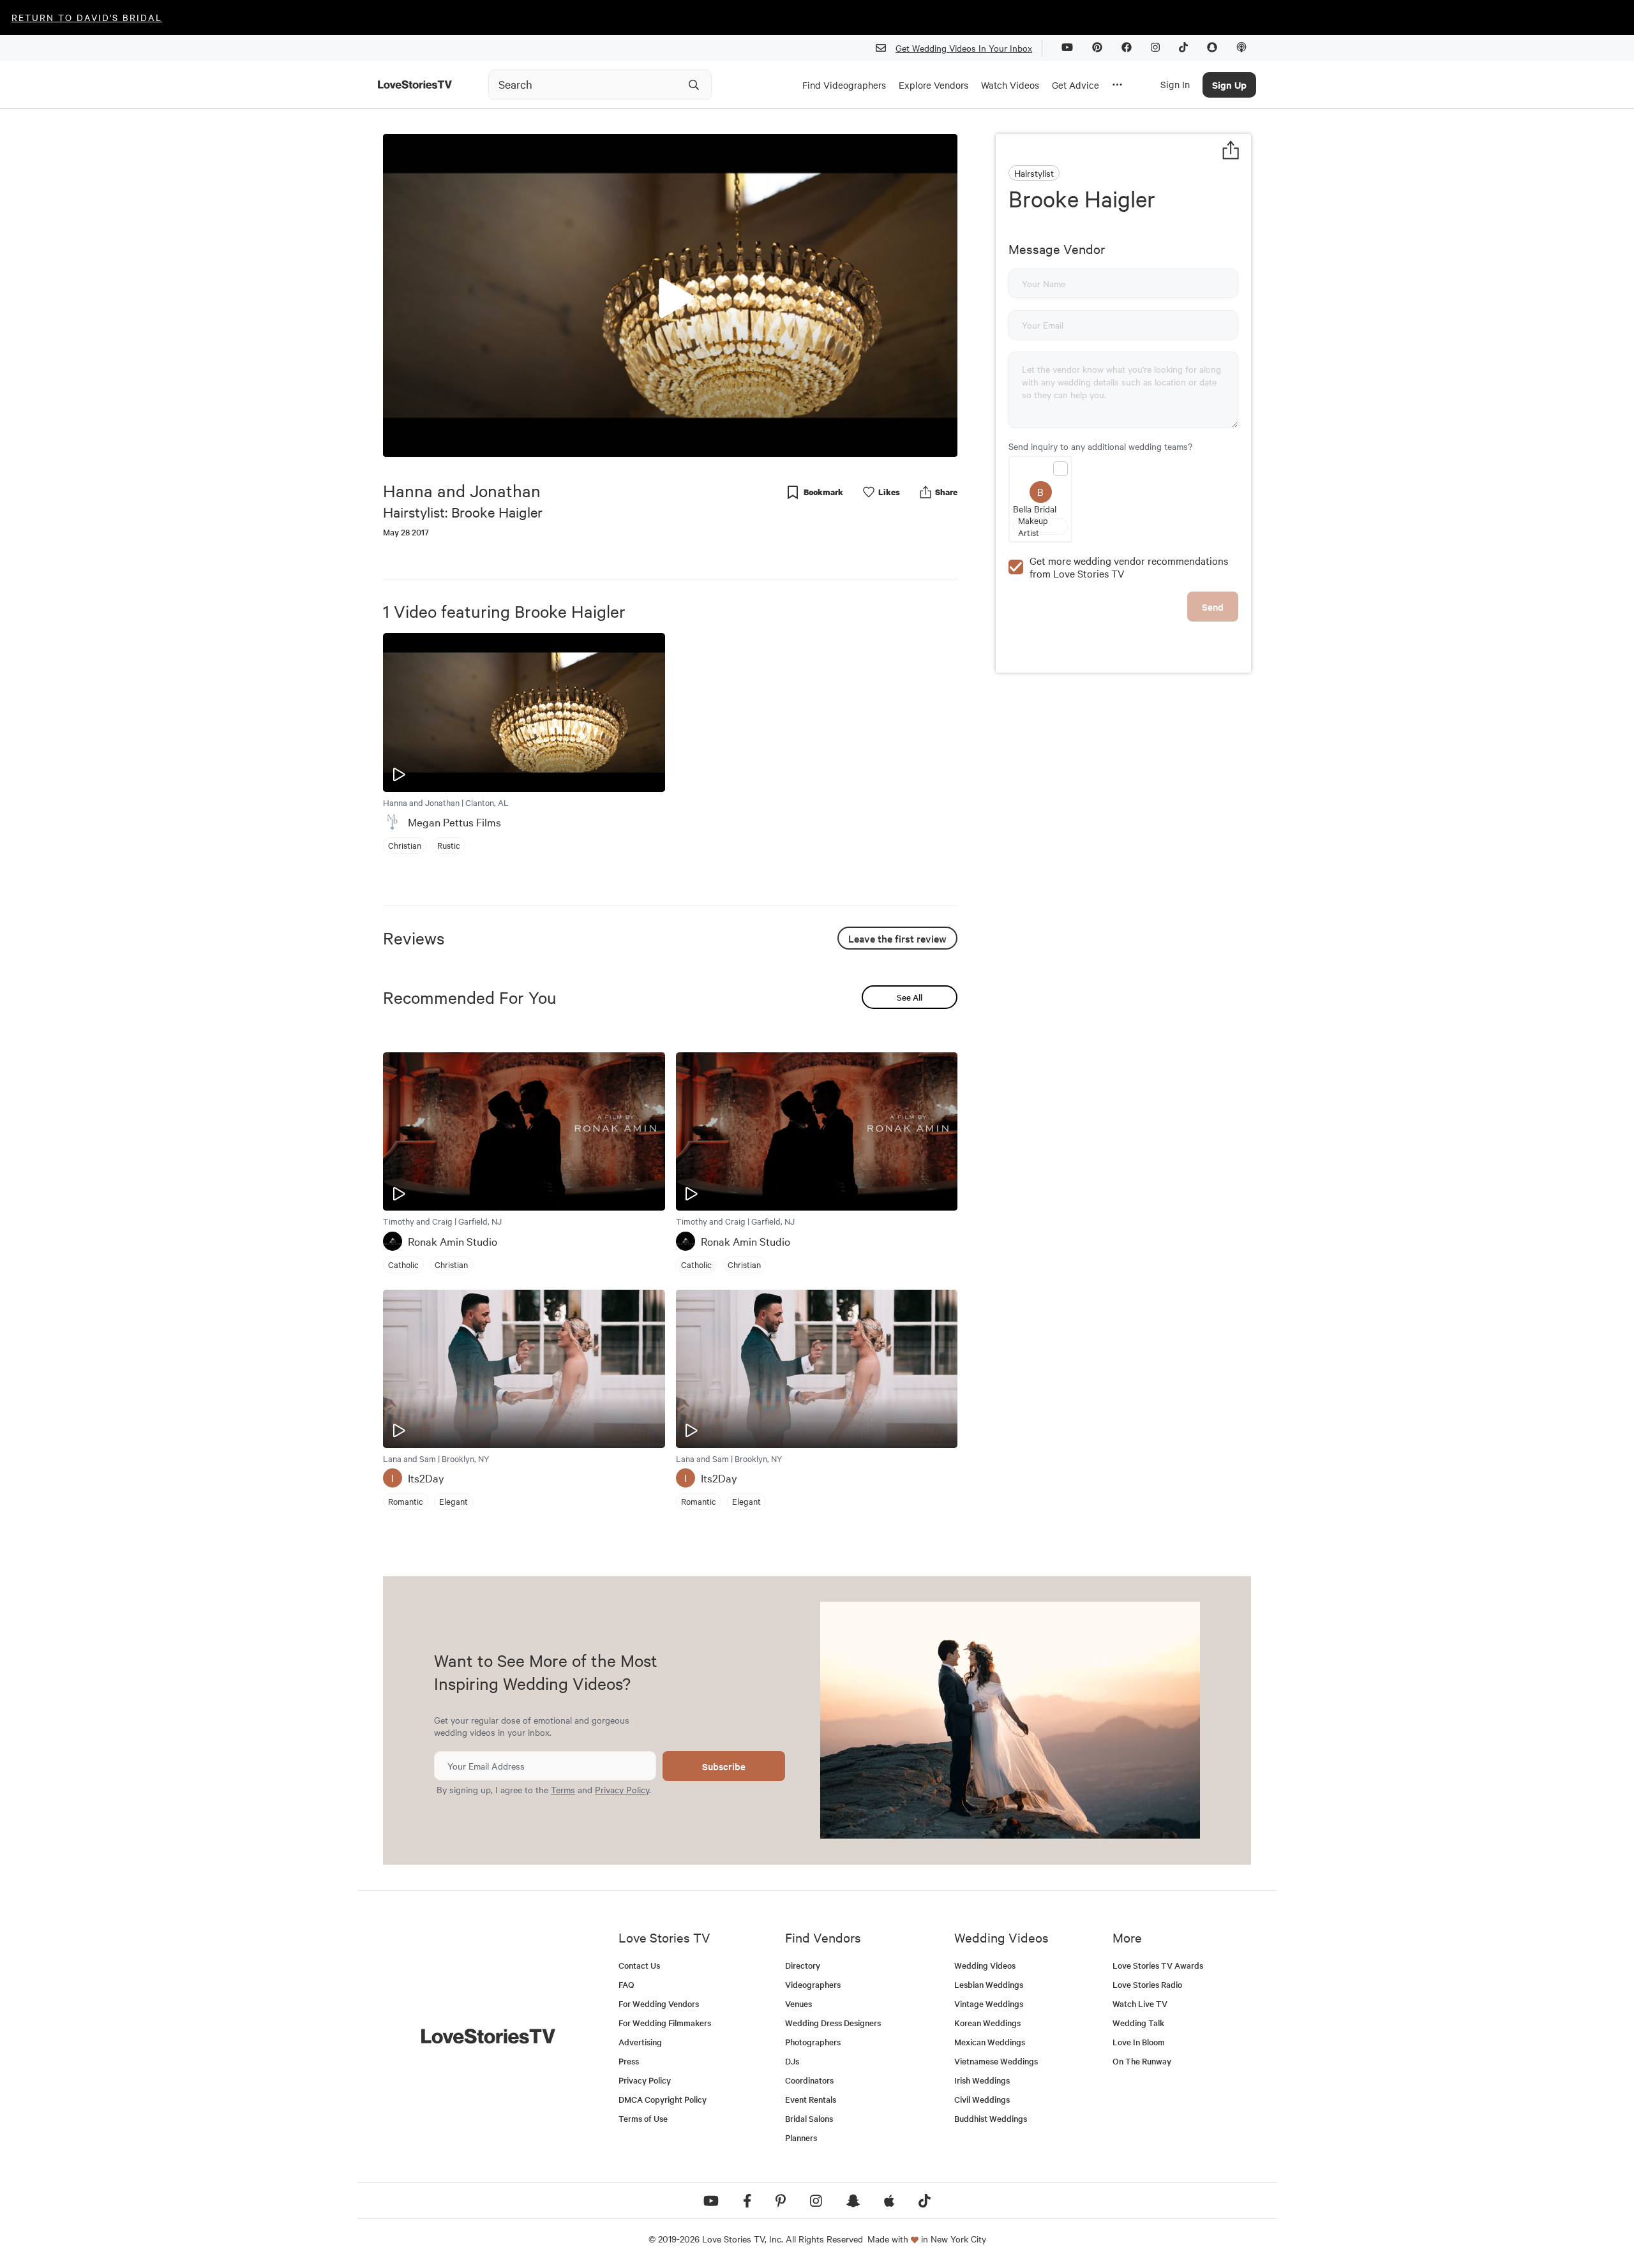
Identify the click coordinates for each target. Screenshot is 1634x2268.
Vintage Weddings (989, 2003)
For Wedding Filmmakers (665, 2023)
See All (910, 997)
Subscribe (724, 1766)
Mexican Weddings (990, 2042)
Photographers (813, 2042)
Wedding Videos (985, 1965)
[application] (670, 295)
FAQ (626, 1984)
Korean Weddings (987, 2023)
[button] (670, 295)
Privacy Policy (622, 1789)
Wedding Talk (1138, 2023)
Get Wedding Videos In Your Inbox (964, 48)
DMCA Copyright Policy (663, 2099)
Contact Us (639, 1965)
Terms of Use (643, 2118)
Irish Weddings (982, 2080)
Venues (798, 2003)
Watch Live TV (1140, 2003)
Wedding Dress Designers (833, 2023)
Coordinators (809, 2080)
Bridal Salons (809, 2118)
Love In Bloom (1139, 2042)
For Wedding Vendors (659, 2003)
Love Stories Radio (1147, 1984)
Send (1213, 607)
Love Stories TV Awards (1158, 1965)
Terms (563, 1789)
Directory (803, 1965)
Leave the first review (897, 938)
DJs (792, 2061)
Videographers (813, 1984)
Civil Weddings (982, 2099)
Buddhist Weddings (991, 2118)
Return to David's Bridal (87, 17)
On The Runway (1142, 2061)
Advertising (640, 2042)
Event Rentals (811, 2099)
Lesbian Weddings (989, 1984)
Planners (801, 2137)
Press (629, 2061)
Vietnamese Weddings (996, 2061)
